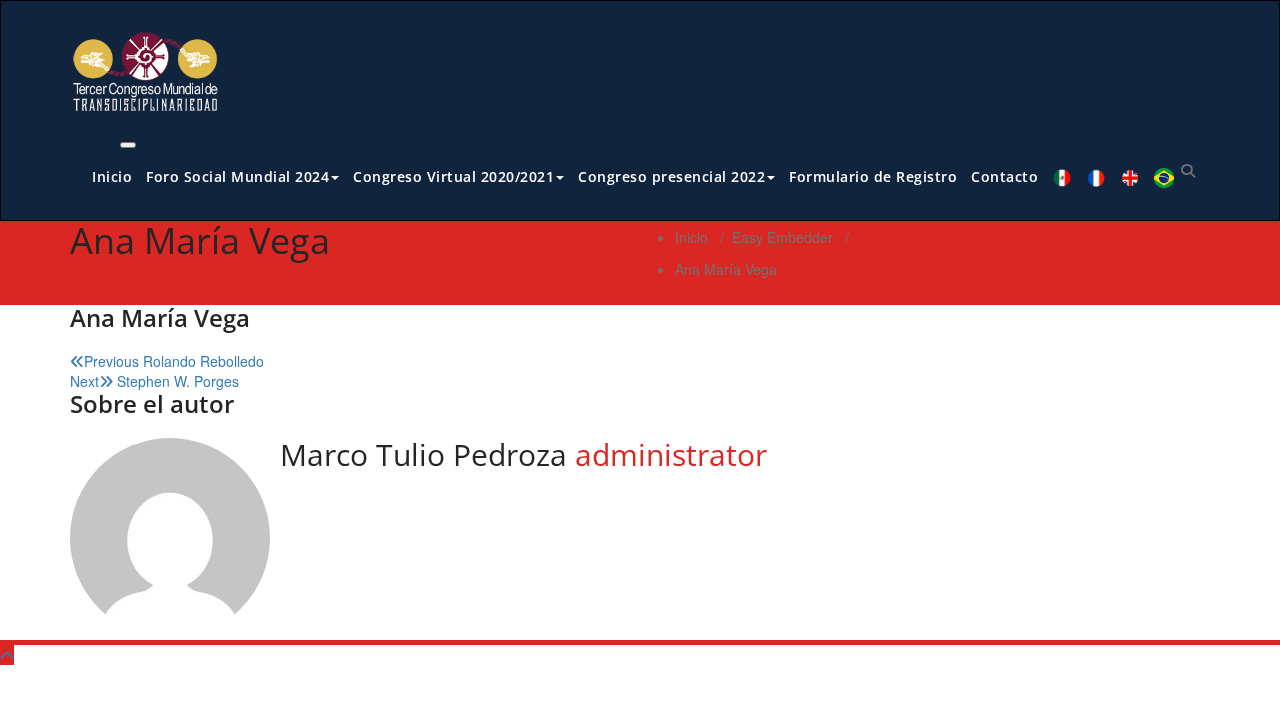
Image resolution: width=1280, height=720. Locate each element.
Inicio (112, 176)
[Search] (1188, 170)
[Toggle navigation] (128, 145)
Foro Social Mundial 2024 (237, 176)
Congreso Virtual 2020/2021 (453, 176)
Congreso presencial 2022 (671, 176)
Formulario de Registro (873, 176)
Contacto (1004, 176)
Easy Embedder (782, 237)
